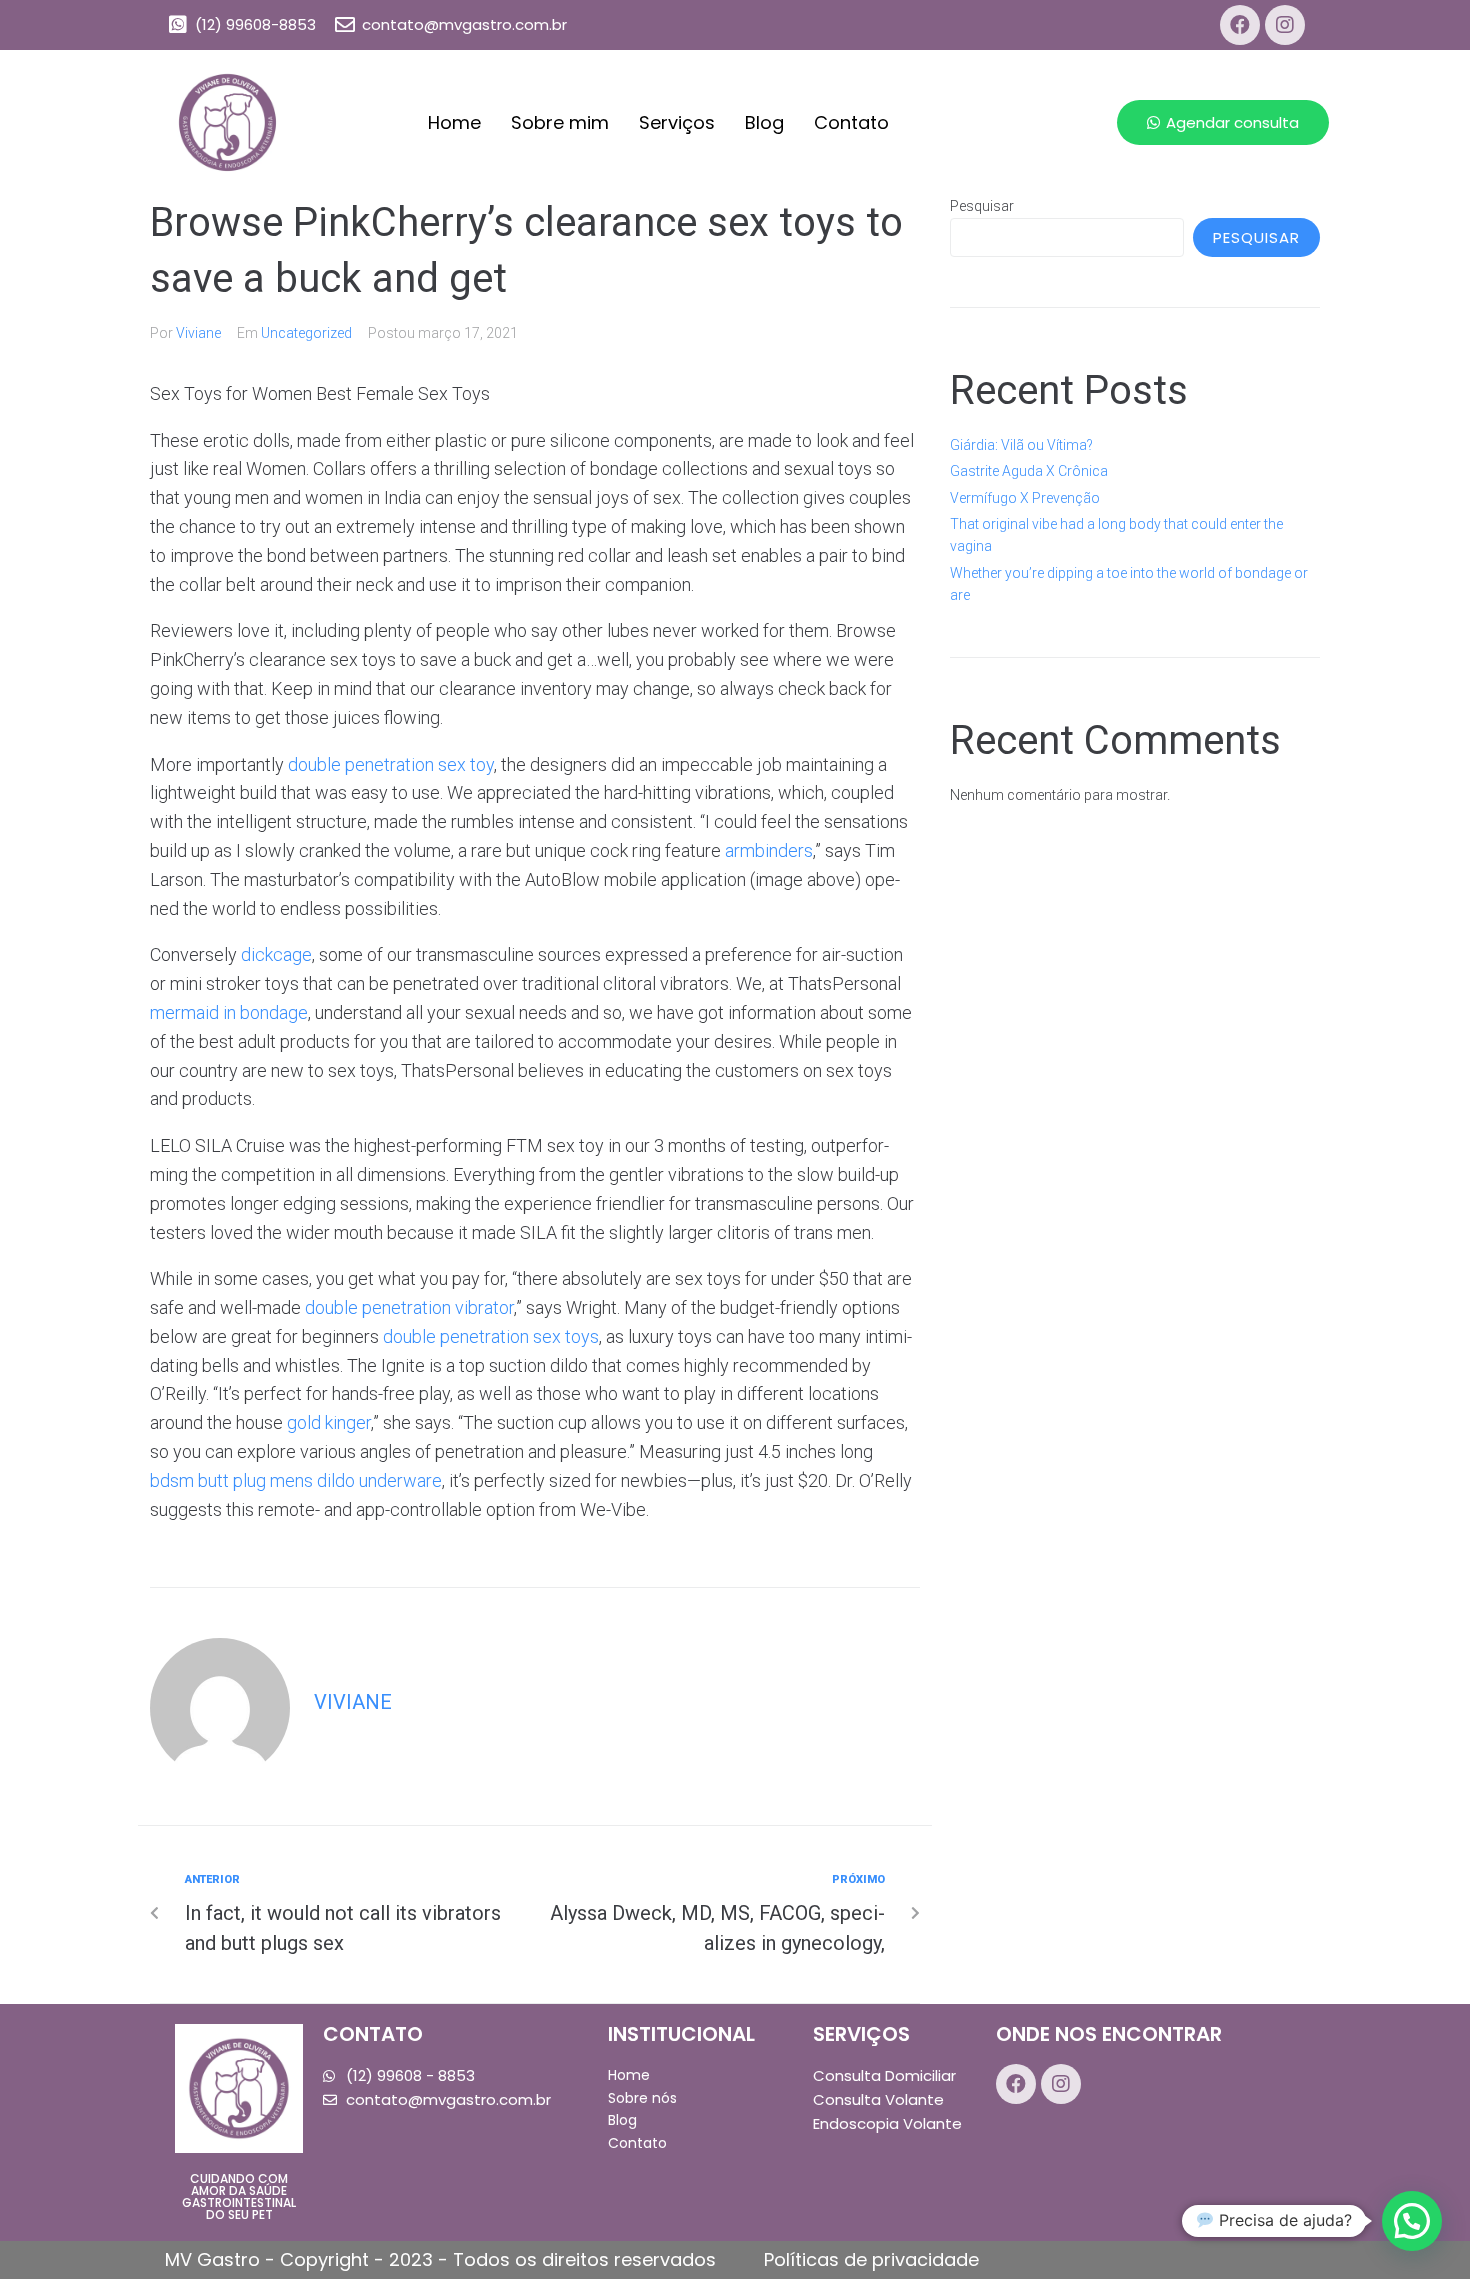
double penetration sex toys (491, 1336)
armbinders (769, 850)
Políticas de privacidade (871, 2259)
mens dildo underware (356, 1480)
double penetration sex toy (391, 764)
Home (454, 122)
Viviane (198, 333)
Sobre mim (560, 122)
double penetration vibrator (409, 1307)
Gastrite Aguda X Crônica (1029, 471)
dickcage (276, 954)
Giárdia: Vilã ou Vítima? (1021, 445)
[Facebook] (1240, 25)
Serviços (677, 122)
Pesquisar (982, 206)
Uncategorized (306, 333)
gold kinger (329, 1422)
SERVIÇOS (861, 2034)
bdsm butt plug (208, 1480)
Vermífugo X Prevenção (1025, 498)
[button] (1223, 122)
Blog (764, 122)
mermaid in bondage (229, 1012)
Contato (851, 122)
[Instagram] (1285, 25)
